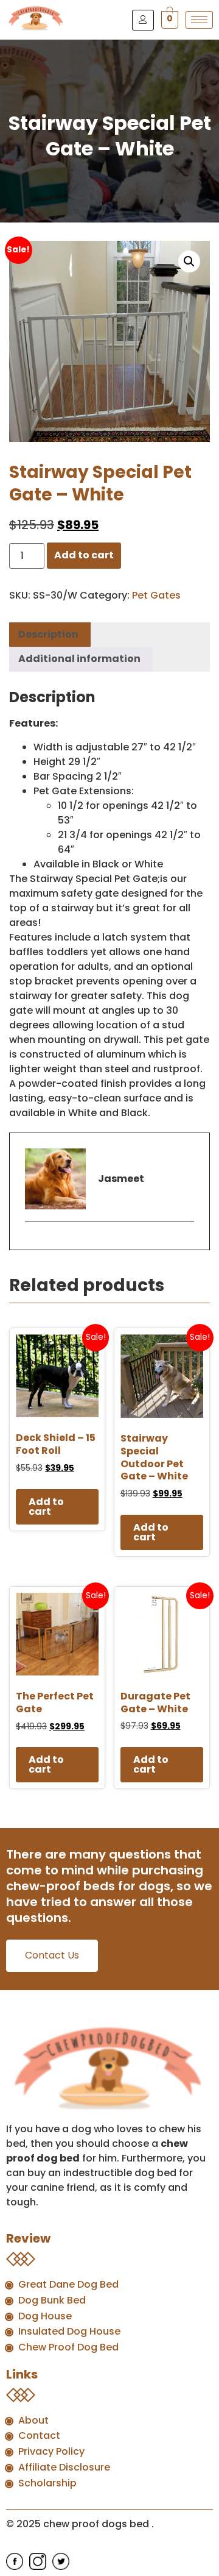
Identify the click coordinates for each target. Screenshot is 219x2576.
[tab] (48, 635)
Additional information (79, 659)
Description (48, 634)
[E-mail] (33, 1243)
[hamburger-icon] (199, 20)
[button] (189, 262)
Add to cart (84, 555)
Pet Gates (156, 595)
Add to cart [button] (46, 1507)
